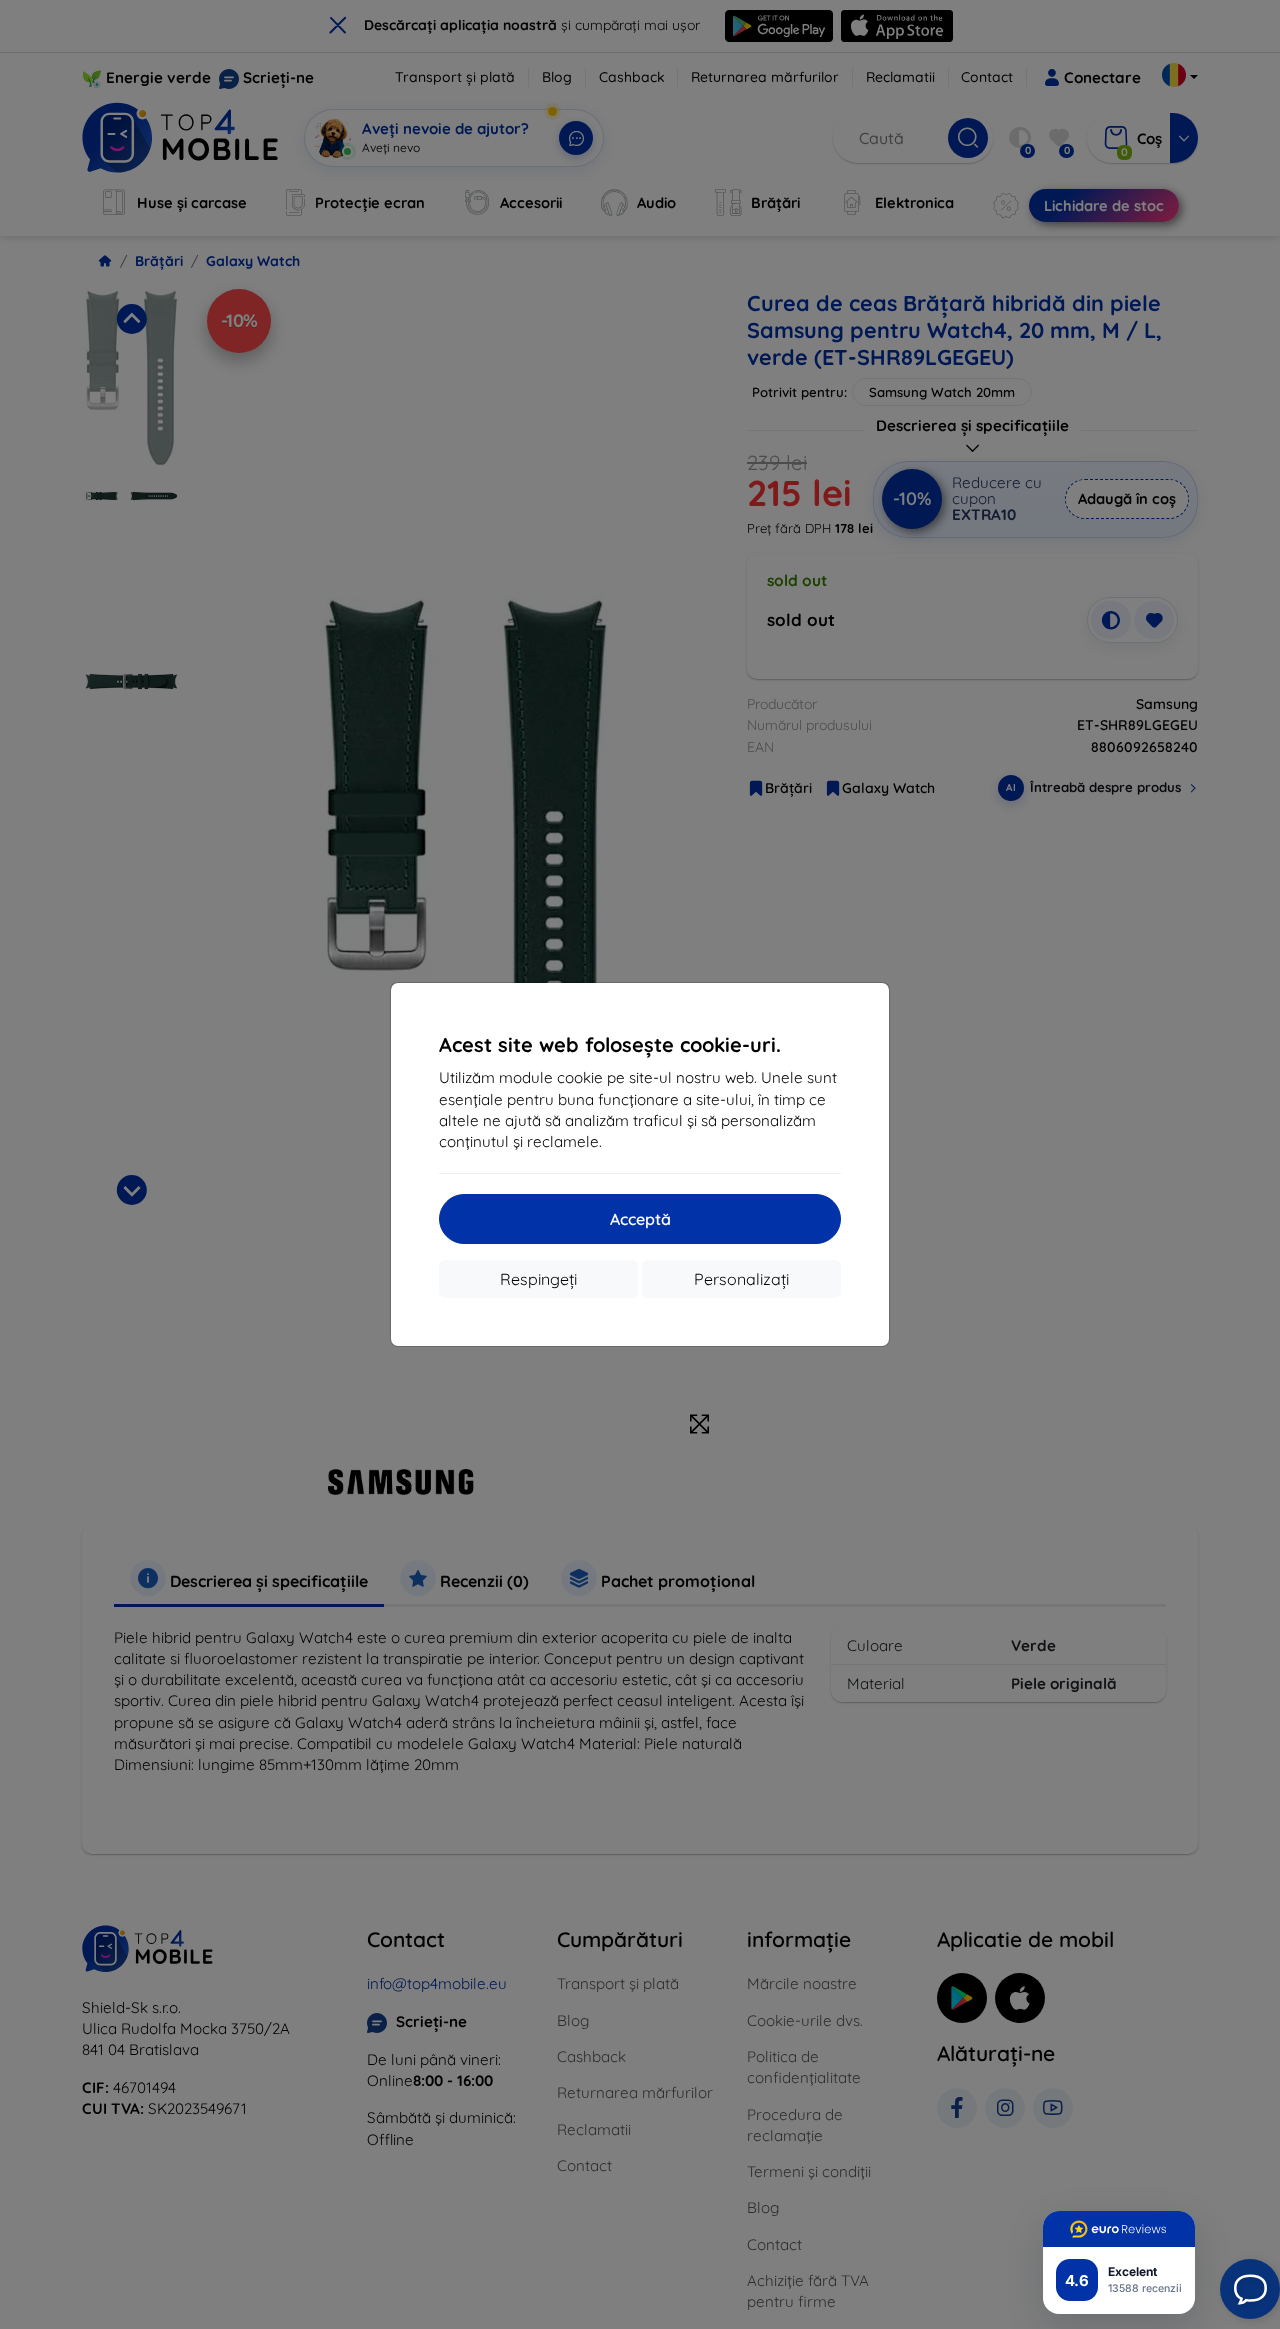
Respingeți (538, 1279)
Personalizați (741, 1279)
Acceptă (640, 1219)
